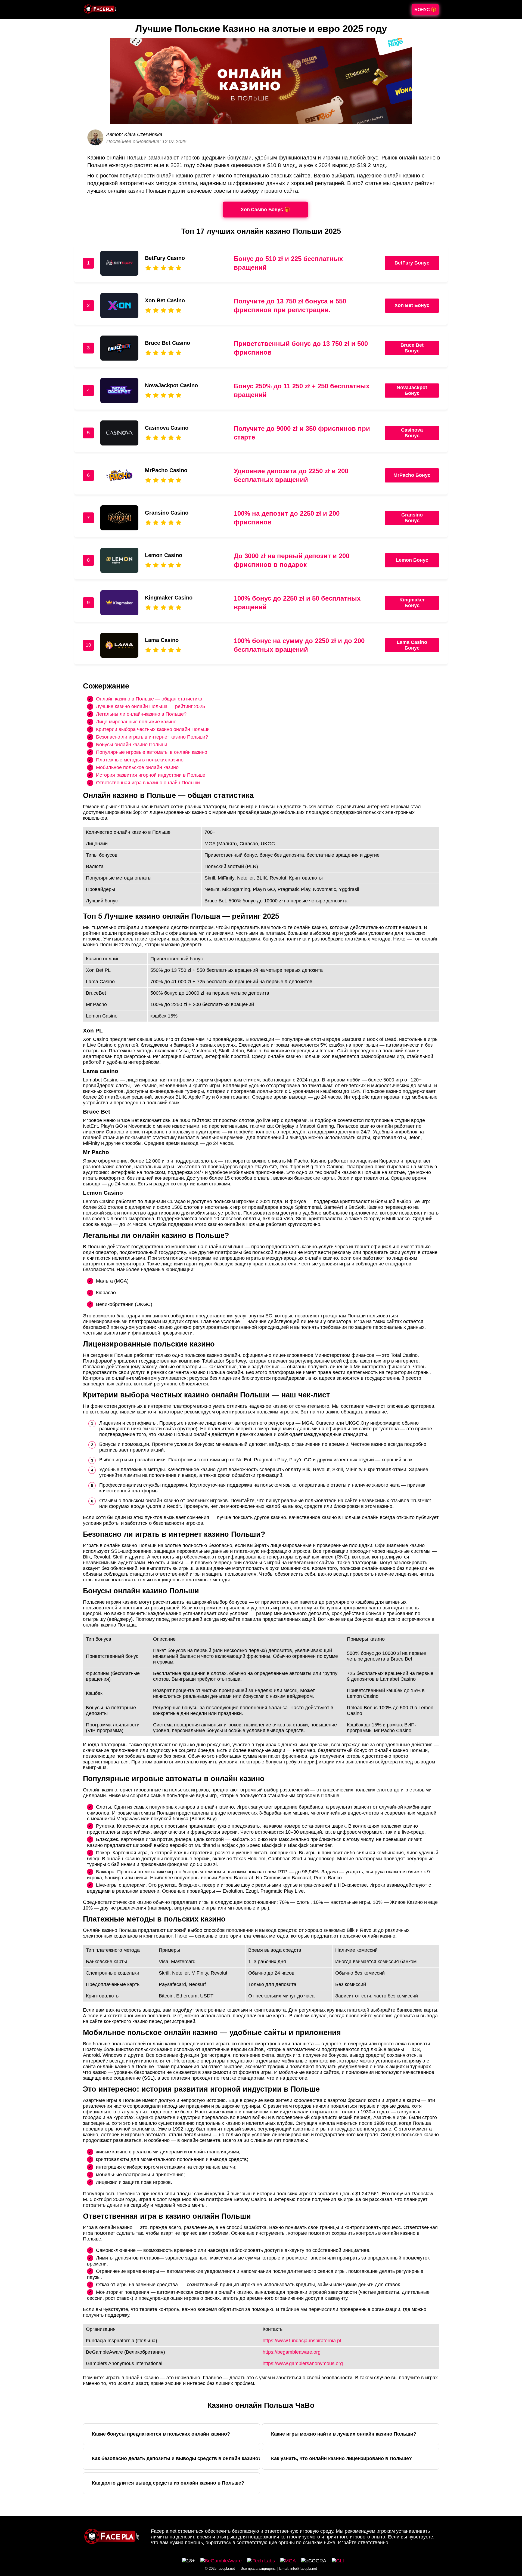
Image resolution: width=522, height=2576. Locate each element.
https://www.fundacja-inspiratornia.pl (302, 2341)
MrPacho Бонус (412, 475)
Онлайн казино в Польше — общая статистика (149, 699)
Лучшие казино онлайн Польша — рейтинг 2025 (150, 706)
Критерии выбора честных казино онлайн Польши (153, 729)
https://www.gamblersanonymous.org (303, 2363)
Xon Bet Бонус (412, 305)
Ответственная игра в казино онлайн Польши (148, 782)
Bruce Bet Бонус (412, 348)
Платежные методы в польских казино (140, 760)
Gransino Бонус (412, 518)
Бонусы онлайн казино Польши (132, 744)
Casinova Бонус (412, 433)
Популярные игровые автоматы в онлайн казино (152, 752)
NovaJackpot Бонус (412, 390)
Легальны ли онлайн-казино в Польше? (141, 714)
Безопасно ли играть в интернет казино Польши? (152, 737)
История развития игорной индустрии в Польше (151, 775)
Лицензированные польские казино (136, 721)
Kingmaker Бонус (412, 603)
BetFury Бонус (412, 263)
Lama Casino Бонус (412, 645)
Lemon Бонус (412, 560)
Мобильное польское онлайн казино (137, 767)
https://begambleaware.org (292, 2352)
